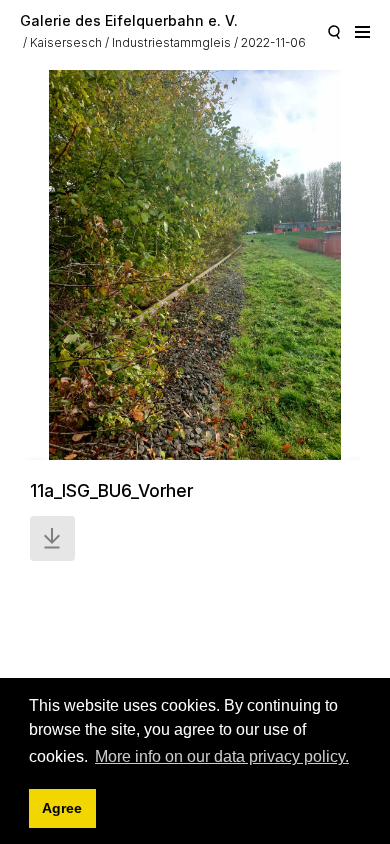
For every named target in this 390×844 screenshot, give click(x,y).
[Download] (52, 538)
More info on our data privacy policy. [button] (222, 756)
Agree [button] (62, 808)
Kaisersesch (66, 42)
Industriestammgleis (171, 42)
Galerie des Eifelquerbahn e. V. (129, 20)
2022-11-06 (273, 42)
